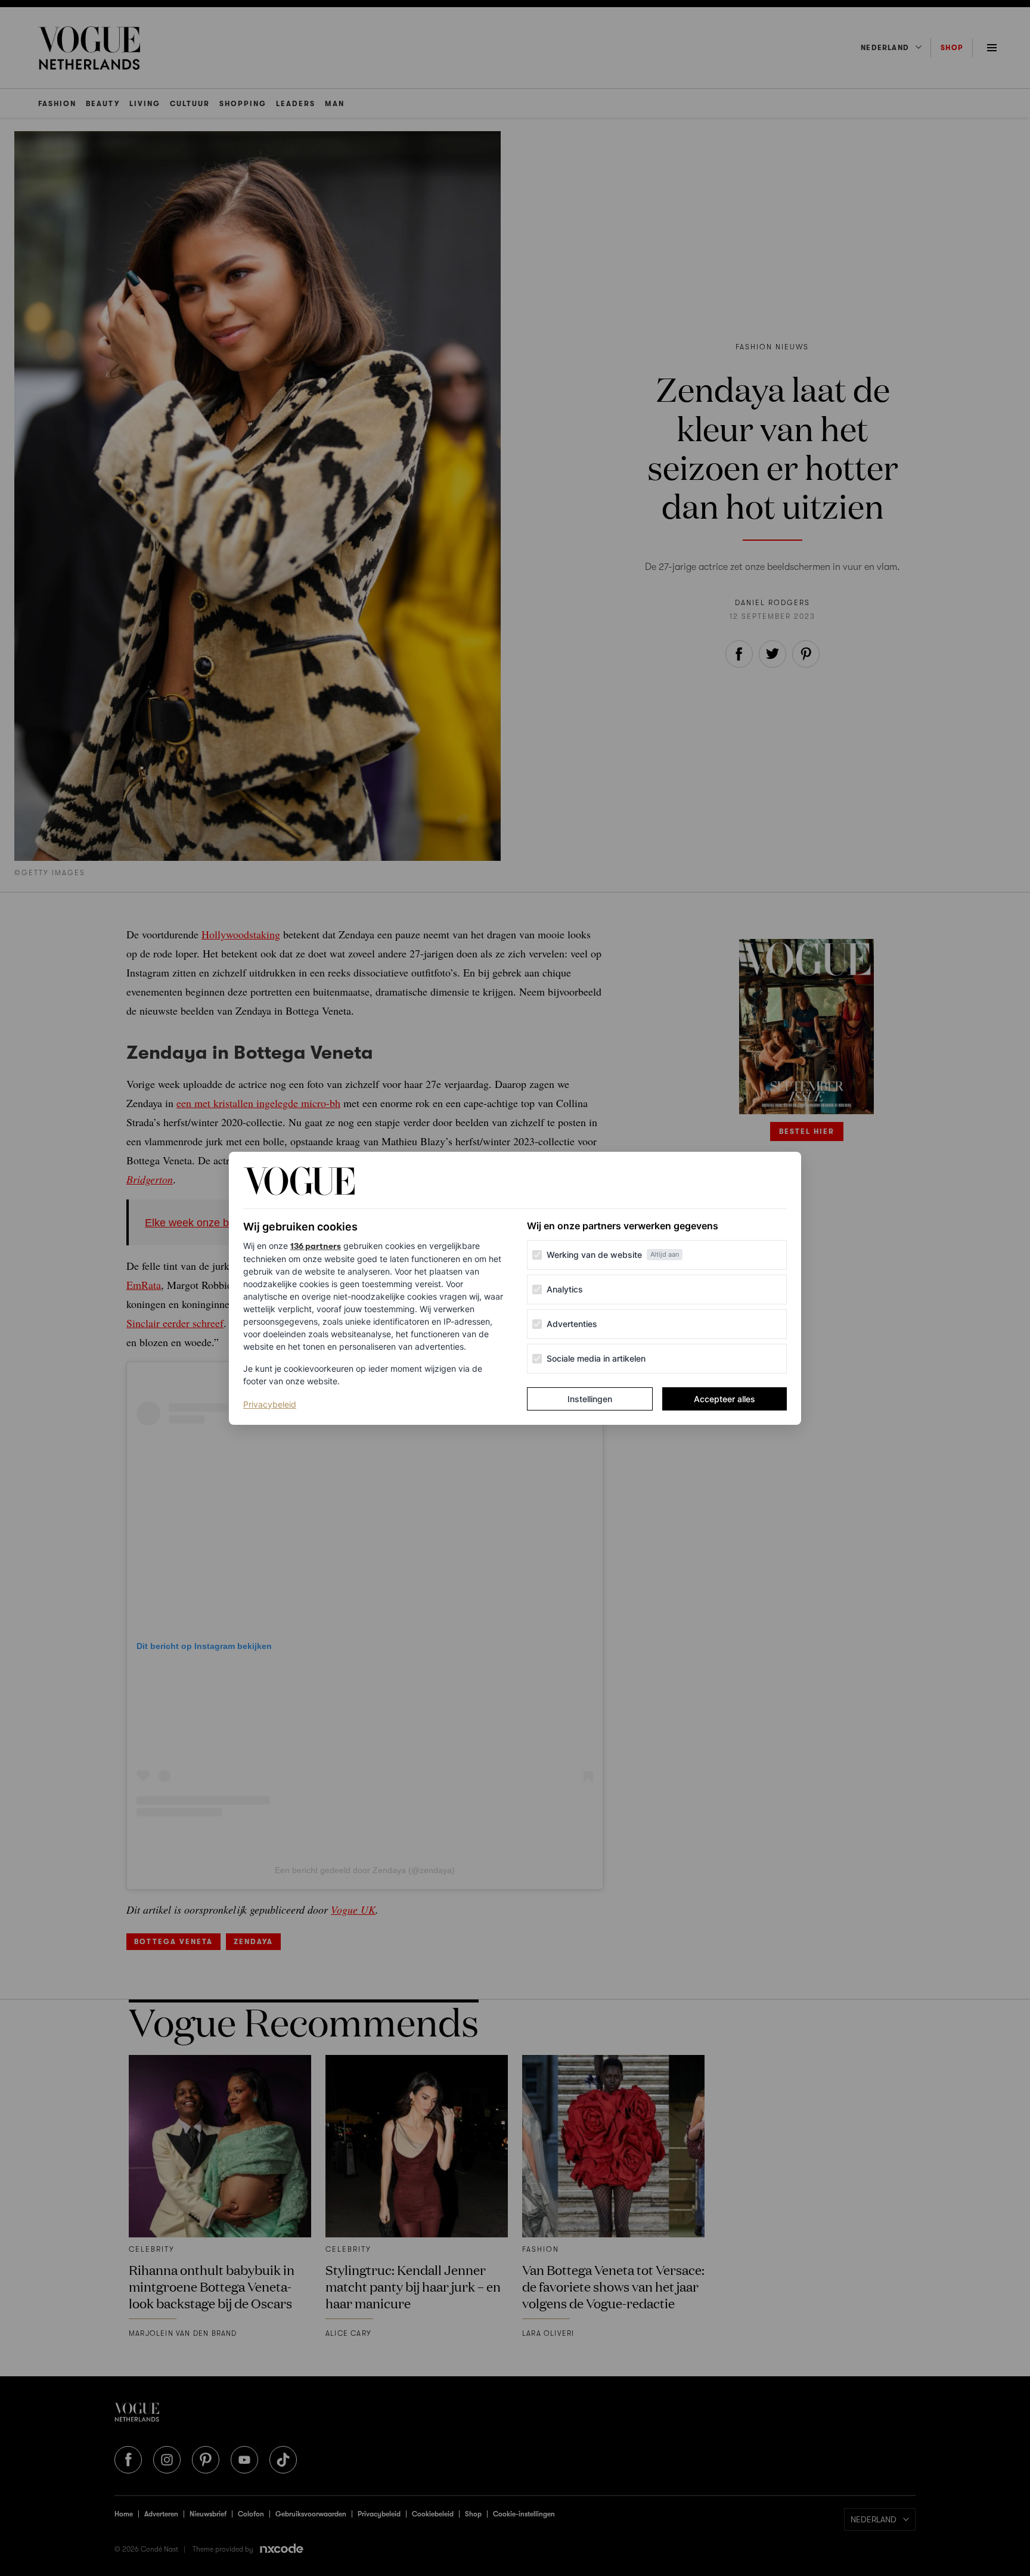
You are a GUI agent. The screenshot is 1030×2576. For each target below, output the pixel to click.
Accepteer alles (725, 1399)
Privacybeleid (270, 1404)
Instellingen (590, 1399)
